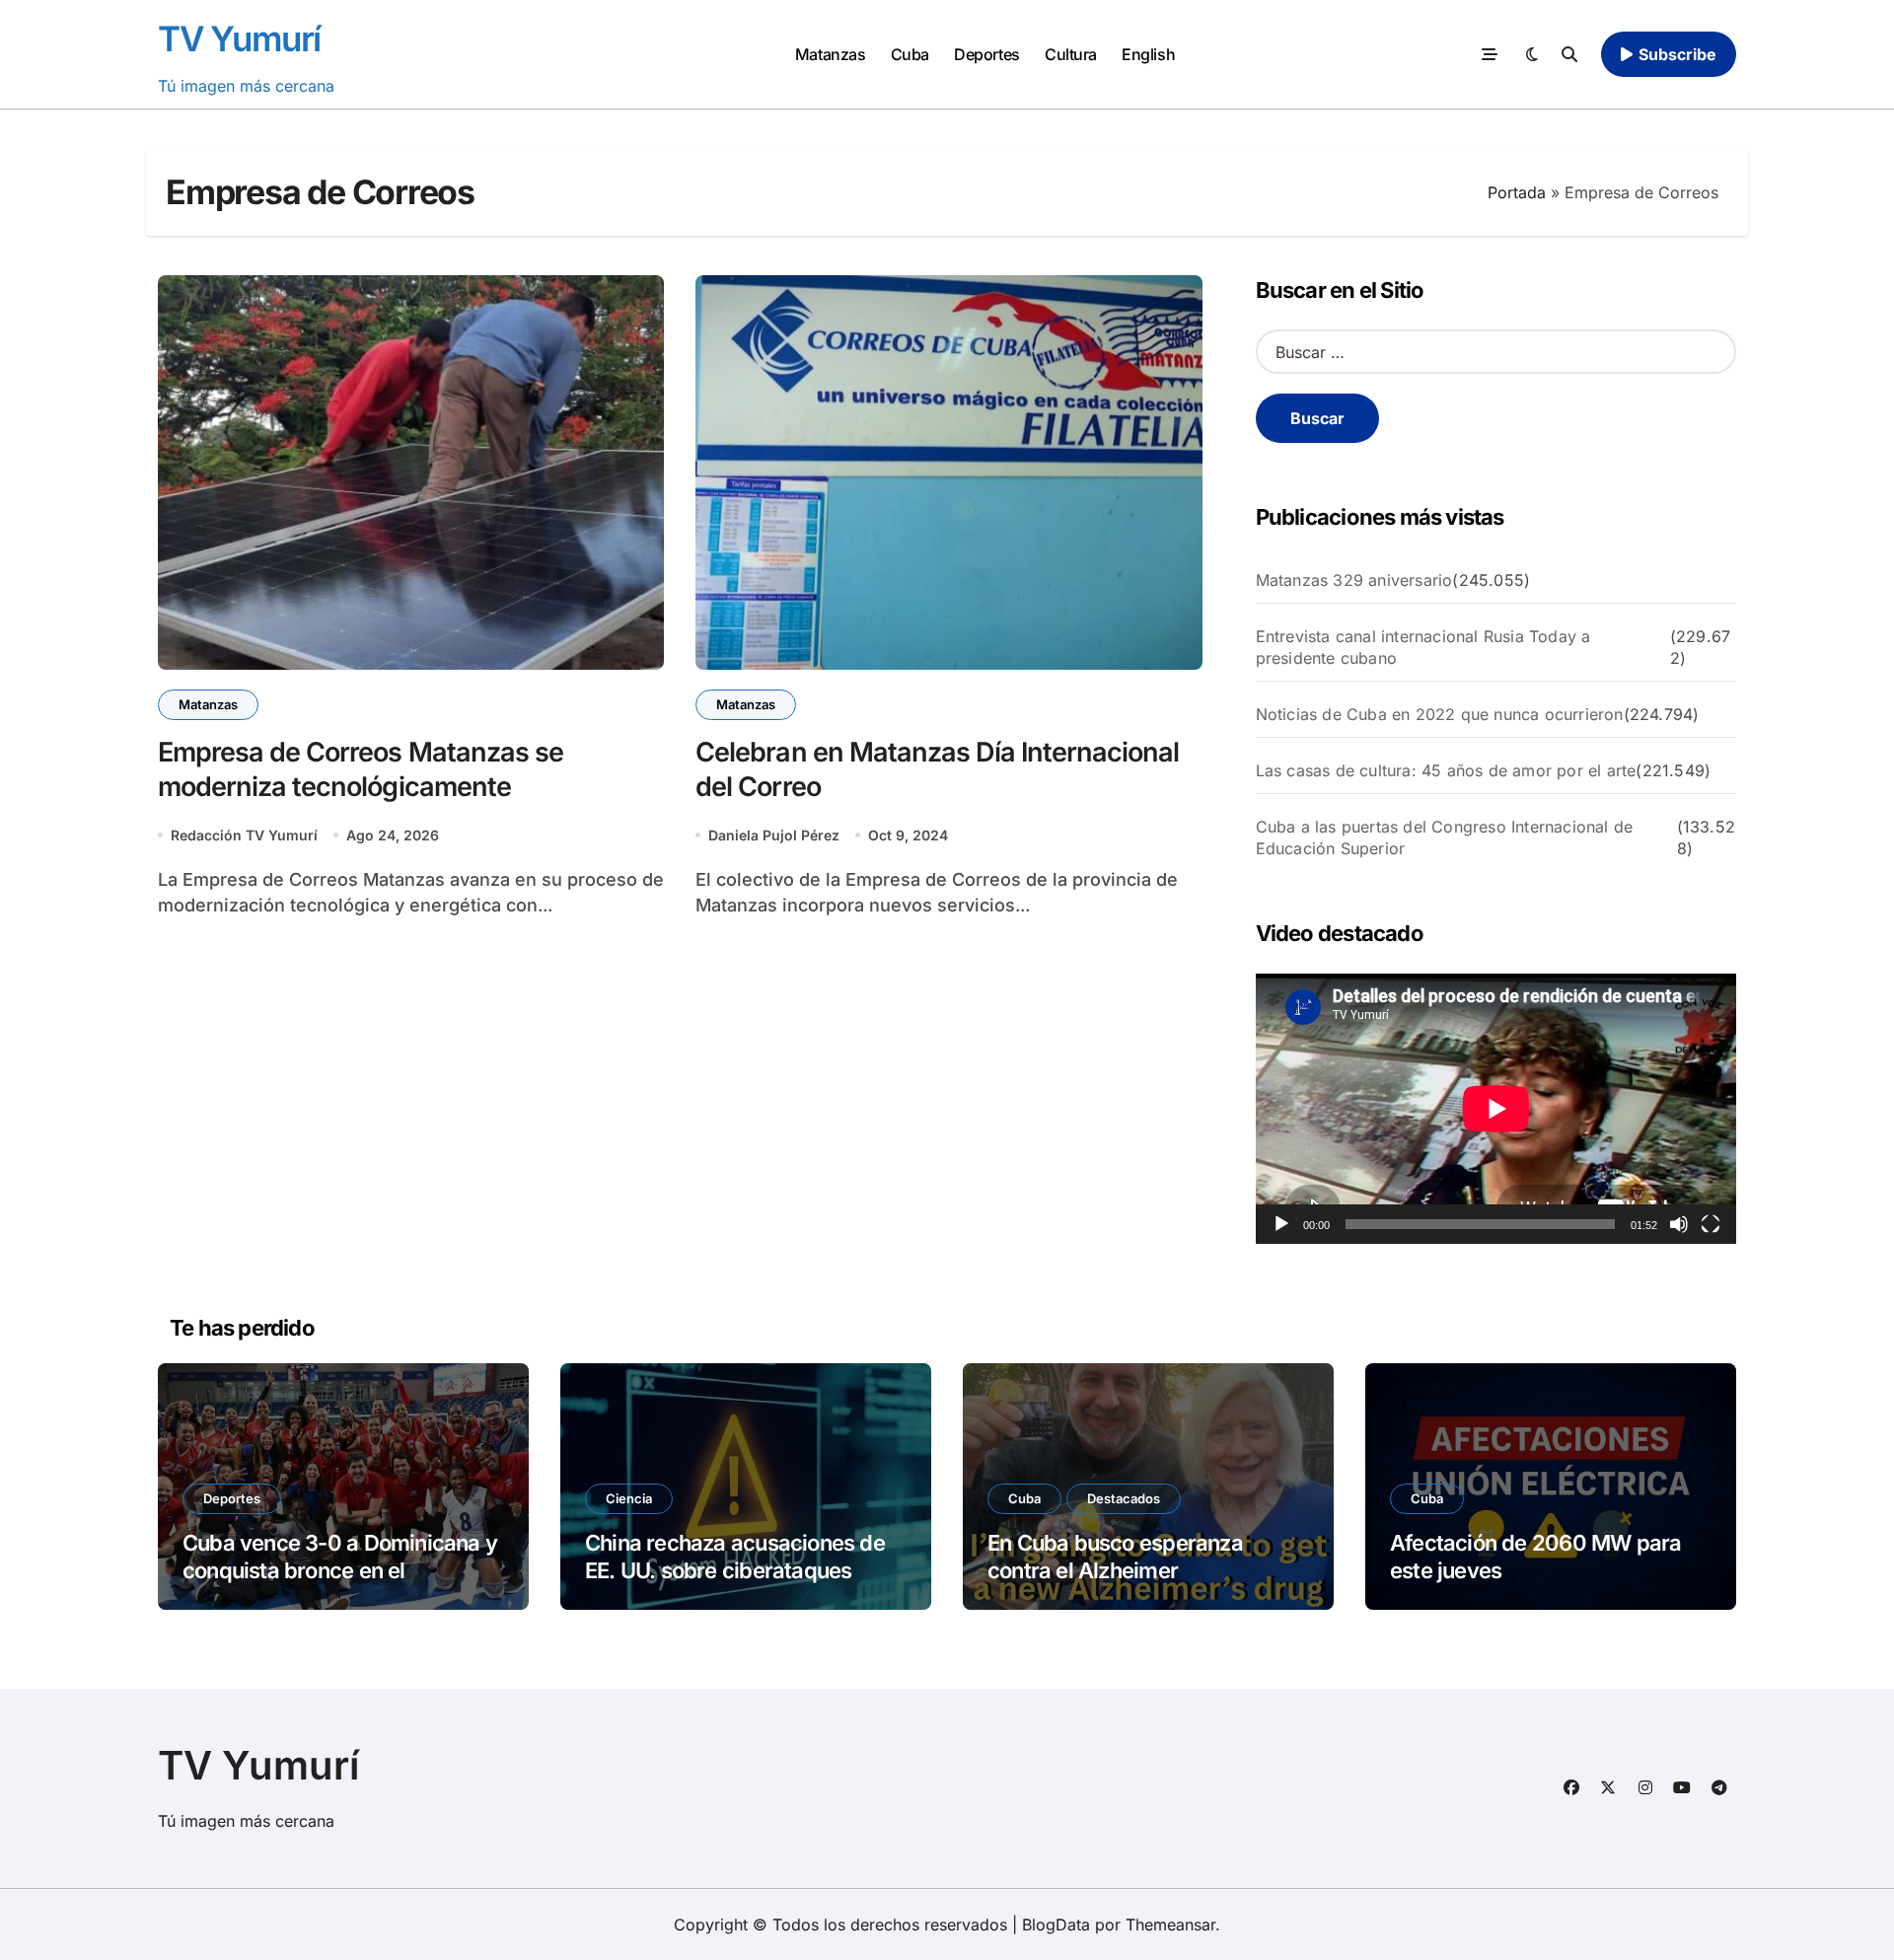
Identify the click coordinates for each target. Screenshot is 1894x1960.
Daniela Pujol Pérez (774, 835)
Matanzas (830, 54)
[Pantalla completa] (1711, 1224)
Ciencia (629, 1498)
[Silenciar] (1679, 1224)
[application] (1496, 1109)
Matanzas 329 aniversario (1354, 580)
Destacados (1124, 1498)
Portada (1517, 192)
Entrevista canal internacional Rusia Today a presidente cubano (1423, 647)
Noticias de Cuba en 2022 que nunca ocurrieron (1440, 714)
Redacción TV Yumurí (244, 835)
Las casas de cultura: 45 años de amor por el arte (1446, 770)
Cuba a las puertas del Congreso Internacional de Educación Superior (1445, 837)
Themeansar (1170, 1924)
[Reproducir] (1281, 1224)
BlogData (1056, 1924)
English (1148, 54)
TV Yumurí (239, 38)
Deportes (986, 54)
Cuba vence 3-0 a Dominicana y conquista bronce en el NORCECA (340, 1571)
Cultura (1071, 54)
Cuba (910, 54)
